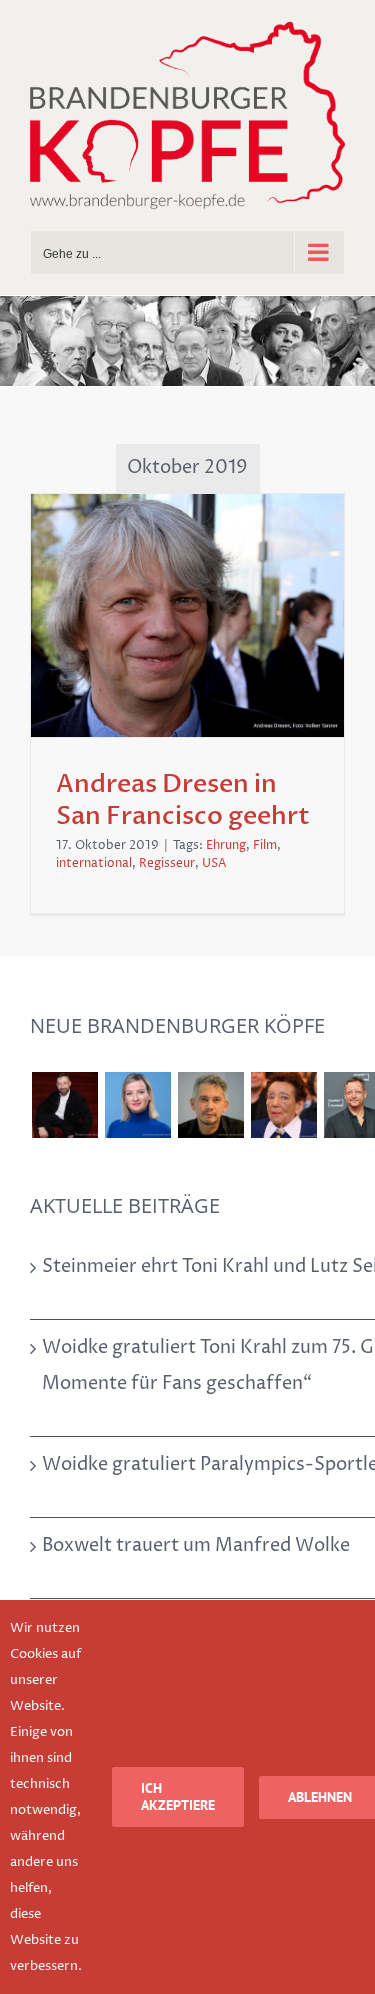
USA (214, 863)
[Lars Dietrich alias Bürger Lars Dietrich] (64, 1105)
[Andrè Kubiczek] (210, 1105)
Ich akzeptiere (178, 1796)
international (94, 863)
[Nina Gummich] (137, 1105)
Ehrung (226, 845)
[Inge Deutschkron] (283, 1105)
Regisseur (167, 863)
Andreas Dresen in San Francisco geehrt (183, 800)
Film (265, 845)
